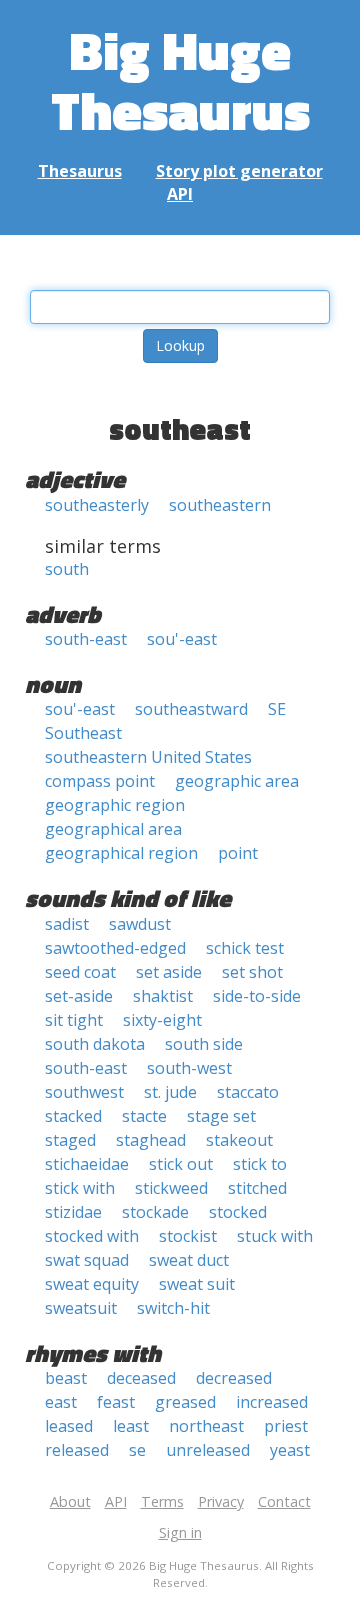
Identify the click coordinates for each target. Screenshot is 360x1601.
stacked (73, 1116)
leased (69, 1426)
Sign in (180, 1532)
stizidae (73, 1212)
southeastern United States (148, 757)
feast (116, 1402)
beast (66, 1378)
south (67, 569)
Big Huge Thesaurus (180, 79)
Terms (162, 1501)
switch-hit (173, 1308)
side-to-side (257, 996)
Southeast (83, 733)
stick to (260, 1164)
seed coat (80, 972)
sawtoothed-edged (115, 948)
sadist (67, 924)
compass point (100, 781)
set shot (252, 972)
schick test (245, 948)
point (238, 853)
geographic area (237, 781)
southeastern (220, 505)
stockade (155, 1212)
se (137, 1450)
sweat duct (189, 1260)
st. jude (170, 1092)
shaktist (163, 996)
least (131, 1426)
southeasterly (97, 505)
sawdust (140, 924)
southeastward (191, 709)
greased (185, 1402)
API (180, 194)
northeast (206, 1426)
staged (70, 1140)
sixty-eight (162, 1020)
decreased (234, 1378)
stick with (80, 1188)
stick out (181, 1164)
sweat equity (92, 1284)
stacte (144, 1116)
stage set (221, 1116)
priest (286, 1426)
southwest (84, 1092)
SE (277, 709)
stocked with (92, 1236)
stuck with (275, 1236)
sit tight (74, 1020)
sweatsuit (81, 1308)
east (61, 1402)
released (77, 1450)
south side (204, 1044)
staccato (248, 1092)
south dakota (95, 1044)
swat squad (87, 1260)
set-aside (79, 996)
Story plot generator (239, 171)
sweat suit (197, 1284)
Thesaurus (80, 171)
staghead (151, 1140)
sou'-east (182, 639)
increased (272, 1402)
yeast (290, 1450)
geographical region (121, 853)
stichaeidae (87, 1164)
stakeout (239, 1140)
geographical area (113, 829)
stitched (257, 1188)
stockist (188, 1236)
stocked (238, 1212)
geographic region (115, 805)
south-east (86, 639)
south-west (189, 1068)
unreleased (208, 1450)
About (70, 1501)
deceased (141, 1378)
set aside (169, 972)
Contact (284, 1501)
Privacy (221, 1501)
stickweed (171, 1188)
